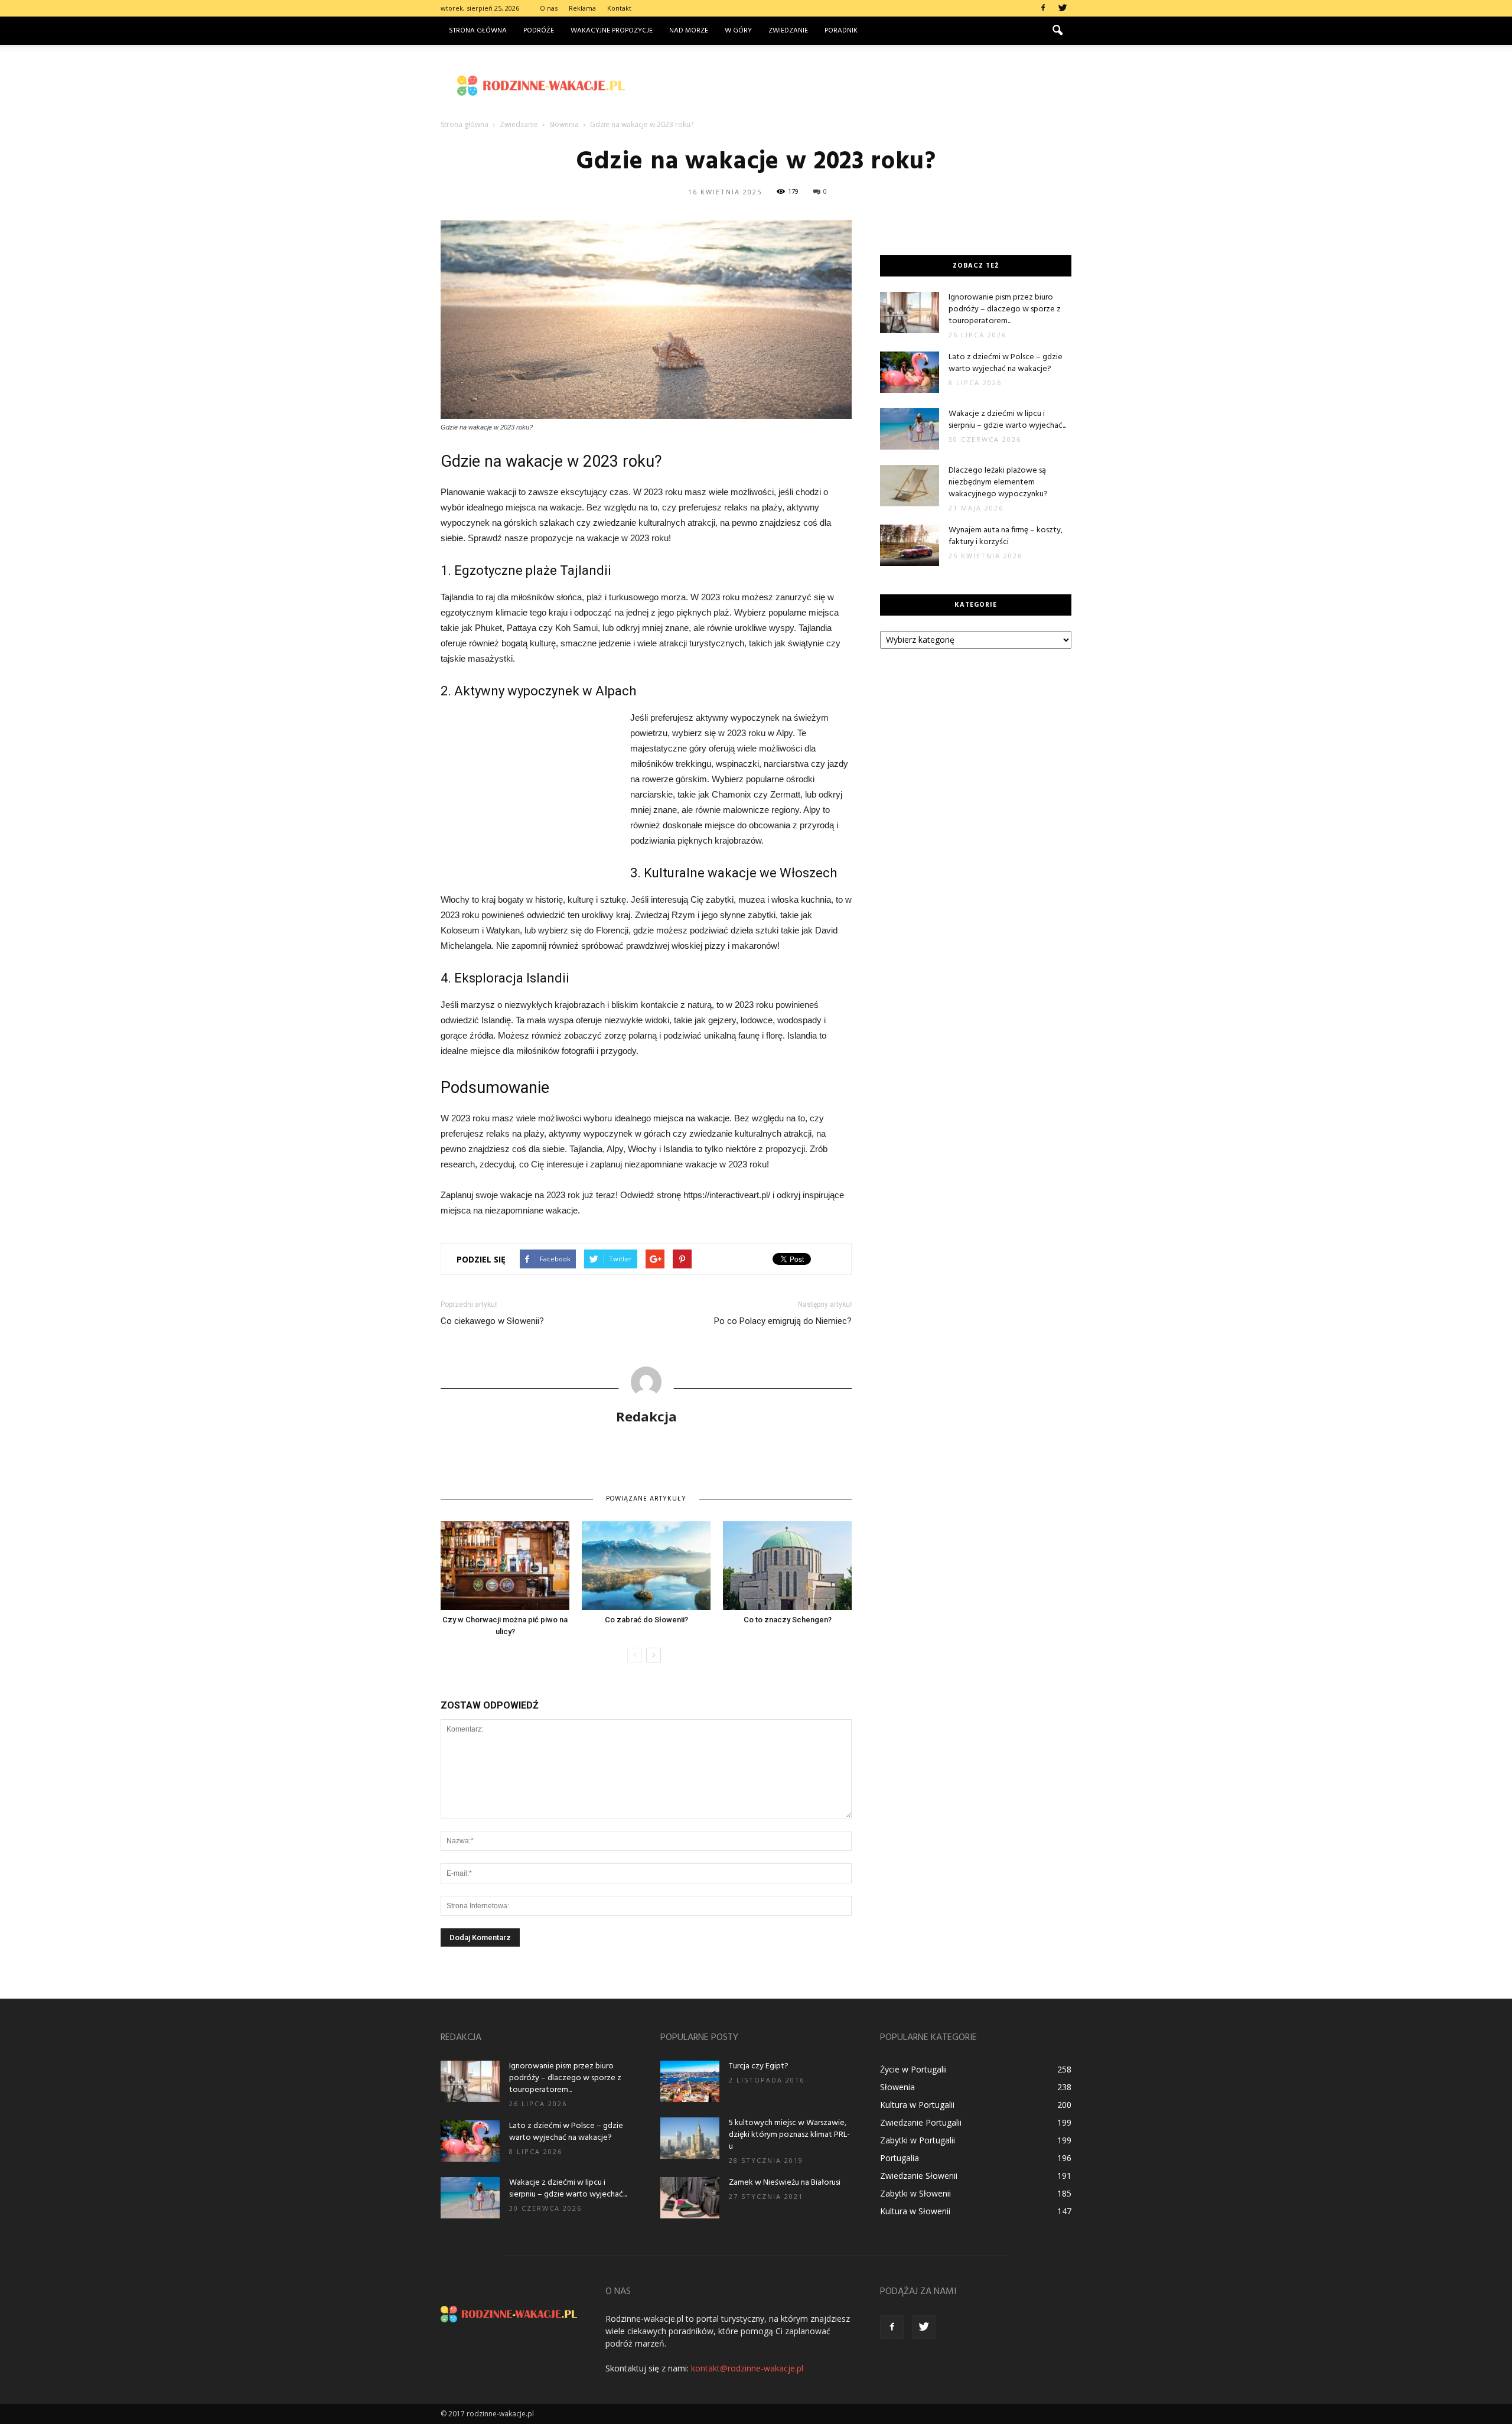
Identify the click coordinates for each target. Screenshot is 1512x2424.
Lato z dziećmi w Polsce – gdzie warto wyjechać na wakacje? (1006, 363)
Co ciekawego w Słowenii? (492, 1321)
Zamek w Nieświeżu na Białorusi (785, 2183)
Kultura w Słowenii (915, 2211)
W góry (738, 31)
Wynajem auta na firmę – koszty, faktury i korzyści (1006, 536)
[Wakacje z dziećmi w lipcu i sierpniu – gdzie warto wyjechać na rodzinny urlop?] (910, 429)
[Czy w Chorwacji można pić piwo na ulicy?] (505, 1566)
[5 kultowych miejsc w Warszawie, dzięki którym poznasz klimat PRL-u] (690, 2138)
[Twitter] (1063, 8)
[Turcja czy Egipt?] (690, 2081)
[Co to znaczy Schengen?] (787, 1566)
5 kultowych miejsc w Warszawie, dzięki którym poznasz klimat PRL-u (789, 2135)
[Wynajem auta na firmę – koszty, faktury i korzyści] (910, 545)
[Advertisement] (856, 86)
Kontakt (619, 8)
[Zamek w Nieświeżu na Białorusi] (690, 2198)
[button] (1057, 31)
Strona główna (478, 31)
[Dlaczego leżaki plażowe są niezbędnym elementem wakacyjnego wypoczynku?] (910, 486)
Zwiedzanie (788, 31)
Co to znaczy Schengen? (788, 1620)
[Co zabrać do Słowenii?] (646, 1566)
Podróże (539, 31)
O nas (549, 8)
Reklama (582, 8)
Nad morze (689, 31)
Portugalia (900, 2158)
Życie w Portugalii (913, 2069)
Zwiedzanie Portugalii (921, 2122)
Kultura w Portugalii (917, 2105)
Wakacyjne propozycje (612, 31)
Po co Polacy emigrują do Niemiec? (783, 1321)
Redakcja (646, 1416)
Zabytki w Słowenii (915, 2193)
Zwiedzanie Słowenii (919, 2176)
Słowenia (897, 2087)
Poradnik (841, 31)
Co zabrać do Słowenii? (646, 1620)
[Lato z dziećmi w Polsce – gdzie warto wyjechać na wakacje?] (910, 372)
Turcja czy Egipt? (759, 2066)
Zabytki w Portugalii (918, 2140)
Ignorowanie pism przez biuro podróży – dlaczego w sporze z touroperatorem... (1005, 309)
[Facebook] (1043, 8)
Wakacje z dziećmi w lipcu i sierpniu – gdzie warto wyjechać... (1007, 420)
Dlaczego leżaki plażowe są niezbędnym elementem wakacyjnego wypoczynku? (998, 482)
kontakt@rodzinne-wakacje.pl (747, 2368)
